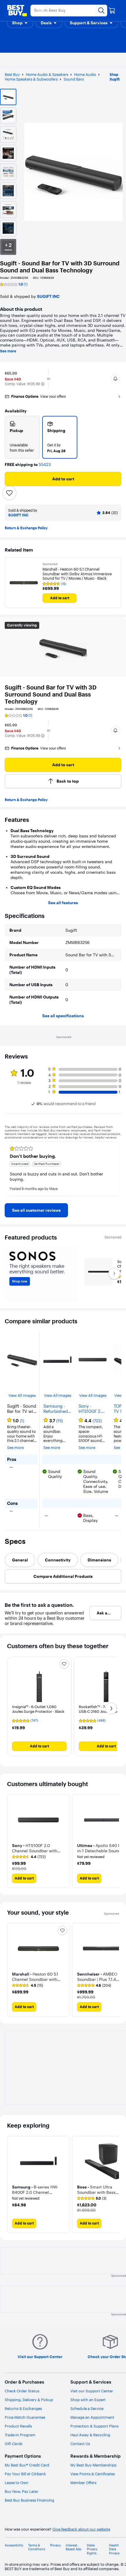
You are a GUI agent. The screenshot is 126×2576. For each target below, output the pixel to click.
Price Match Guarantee (25, 2417)
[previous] (9, 1169)
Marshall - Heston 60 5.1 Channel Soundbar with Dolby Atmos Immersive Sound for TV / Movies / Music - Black (77, 574)
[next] (117, 1169)
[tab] (20, 1560)
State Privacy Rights (92, 2549)
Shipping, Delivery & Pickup (29, 2400)
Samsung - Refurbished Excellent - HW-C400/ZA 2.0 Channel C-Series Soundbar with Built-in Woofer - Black (57, 1409)
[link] (36, 1210)
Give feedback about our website (81, 2529)
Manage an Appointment (92, 2417)
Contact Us (80, 2444)
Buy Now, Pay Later (22, 2491)
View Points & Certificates (93, 2474)
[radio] (22, 437)
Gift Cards (13, 2444)
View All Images (22, 1395)
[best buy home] (17, 11)
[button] (20, 23)
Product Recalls (18, 2426)
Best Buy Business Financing (29, 2500)
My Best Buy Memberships (93, 2465)
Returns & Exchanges (23, 2408)
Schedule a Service (87, 2408)
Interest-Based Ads (73, 2547)
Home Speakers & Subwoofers (31, 79)
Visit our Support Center (92, 2391)
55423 (45, 465)
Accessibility (14, 2545)
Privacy (56, 2545)
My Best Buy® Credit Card (27, 2465)
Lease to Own (17, 2483)
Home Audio (85, 74)
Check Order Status (22, 2391)
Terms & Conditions (37, 2547)
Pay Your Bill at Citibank (25, 2474)
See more (8, 351)
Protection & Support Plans (94, 2426)
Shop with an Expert (88, 2400)
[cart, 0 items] (112, 11)
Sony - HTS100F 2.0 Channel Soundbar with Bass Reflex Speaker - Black (91, 1409)
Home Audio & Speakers (47, 74)
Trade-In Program (20, 2435)
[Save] (9, 493)
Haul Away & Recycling (90, 2435)
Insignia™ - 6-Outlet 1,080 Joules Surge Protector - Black (38, 1709)
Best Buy (12, 74)
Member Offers (83, 2483)
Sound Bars (74, 79)
